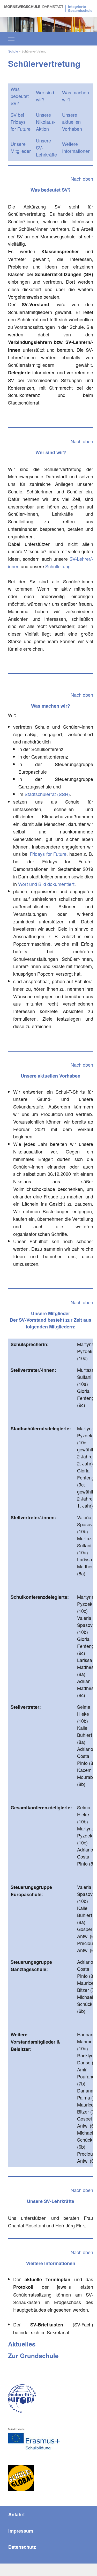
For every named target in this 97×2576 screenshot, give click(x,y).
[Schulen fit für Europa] (22, 2399)
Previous (12, 22)
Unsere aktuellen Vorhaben (72, 122)
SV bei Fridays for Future (21, 122)
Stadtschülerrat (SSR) (47, 794)
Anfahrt (17, 2514)
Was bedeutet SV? (20, 96)
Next (85, 22)
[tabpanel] (48, 24)
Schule (13, 51)
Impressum (21, 2531)
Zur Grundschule (33, 2356)
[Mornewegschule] (48, 8)
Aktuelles (22, 2344)
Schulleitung (58, 566)
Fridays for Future (48, 854)
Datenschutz (22, 2547)
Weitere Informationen (76, 147)
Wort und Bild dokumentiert (46, 884)
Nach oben (82, 179)
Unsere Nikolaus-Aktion (46, 122)
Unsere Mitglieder (21, 147)
